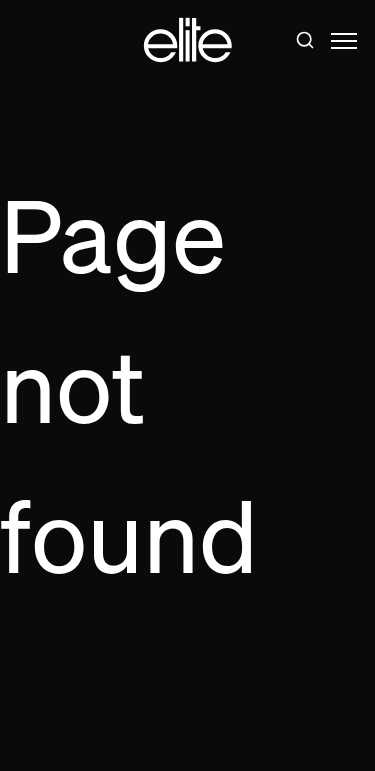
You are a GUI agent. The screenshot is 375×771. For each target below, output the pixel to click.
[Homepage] (188, 40)
